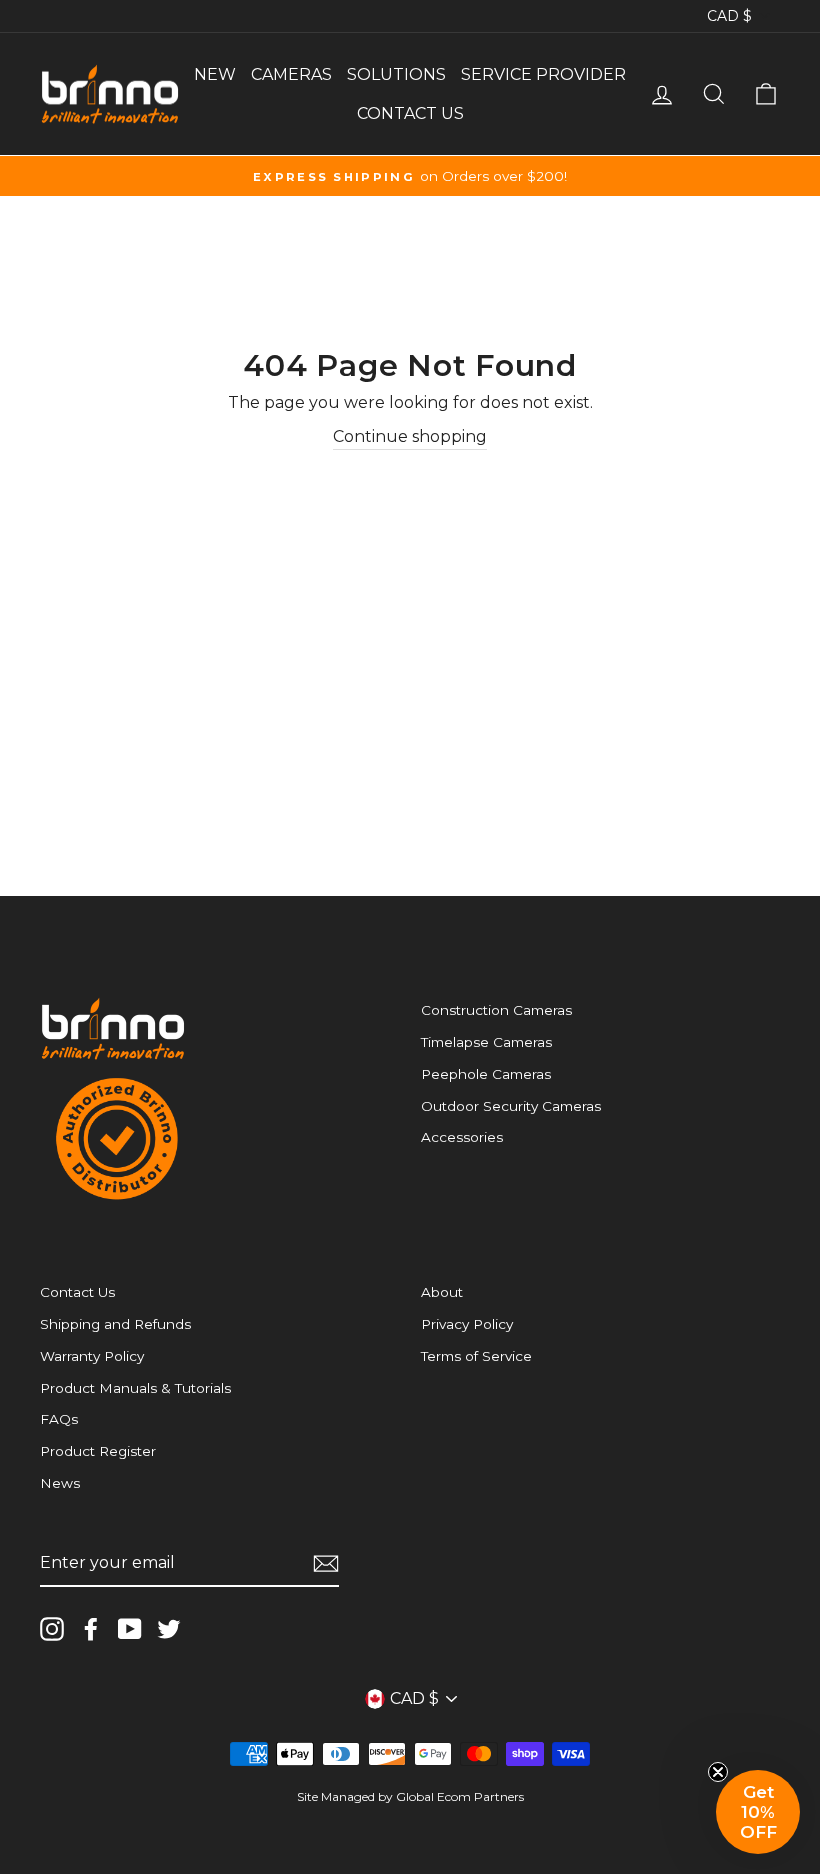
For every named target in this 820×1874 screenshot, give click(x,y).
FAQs (59, 1419)
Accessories (462, 1137)
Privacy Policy (467, 1324)
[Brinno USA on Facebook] (91, 1629)
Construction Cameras (496, 1010)
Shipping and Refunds (115, 1324)
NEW (215, 74)
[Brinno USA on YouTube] (130, 1629)
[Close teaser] (718, 1772)
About (442, 1292)
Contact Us (77, 1292)
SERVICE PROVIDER (543, 74)
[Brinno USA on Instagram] (52, 1629)
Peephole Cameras (486, 1074)
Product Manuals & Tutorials (135, 1388)
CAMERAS (291, 74)
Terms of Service (476, 1356)
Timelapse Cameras (486, 1042)
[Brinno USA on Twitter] (169, 1629)
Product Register (98, 1451)
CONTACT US (410, 113)
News (60, 1483)
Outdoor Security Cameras (511, 1106)
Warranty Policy (92, 1356)
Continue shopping (410, 436)
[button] (758, 1812)
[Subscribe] (326, 1563)
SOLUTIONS (396, 74)
